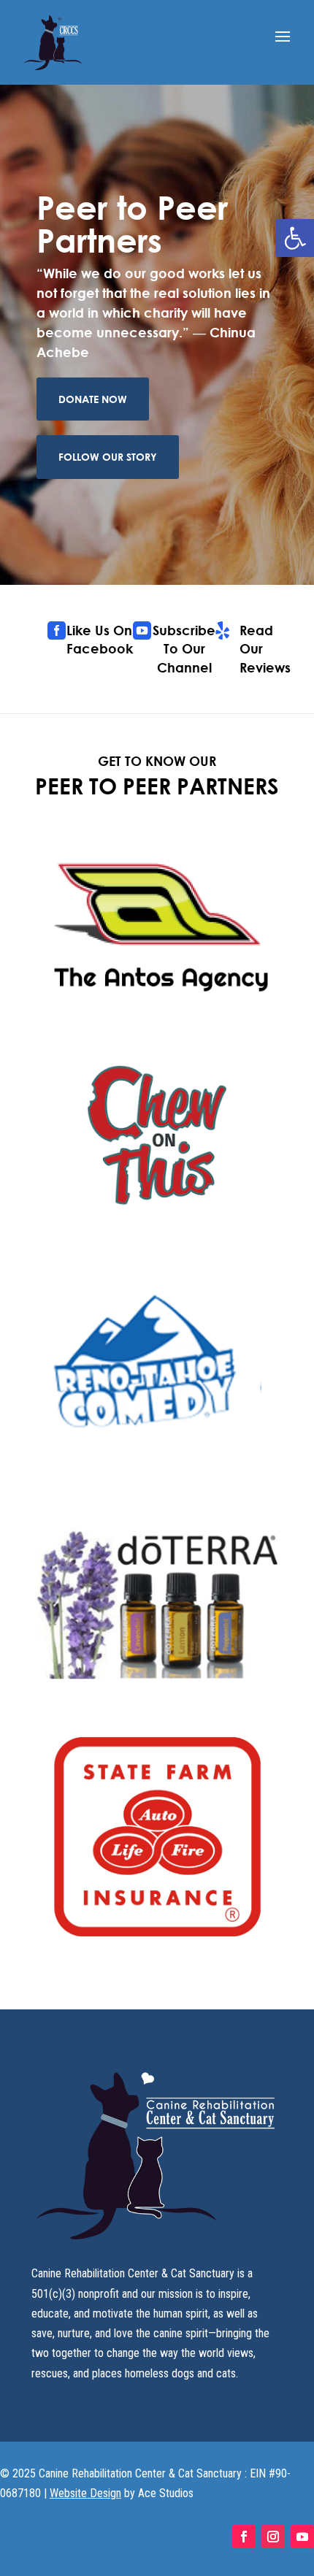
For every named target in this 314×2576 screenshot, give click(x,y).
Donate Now (93, 399)
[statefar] (157, 1933)
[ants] (157, 1001)
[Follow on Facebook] (244, 2537)
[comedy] (157, 1467)
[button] (295, 238)
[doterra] (157, 1699)
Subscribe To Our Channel (184, 648)
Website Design (85, 2493)
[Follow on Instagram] (273, 2537)
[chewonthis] (157, 1234)
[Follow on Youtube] (302, 2537)
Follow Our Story (108, 457)
